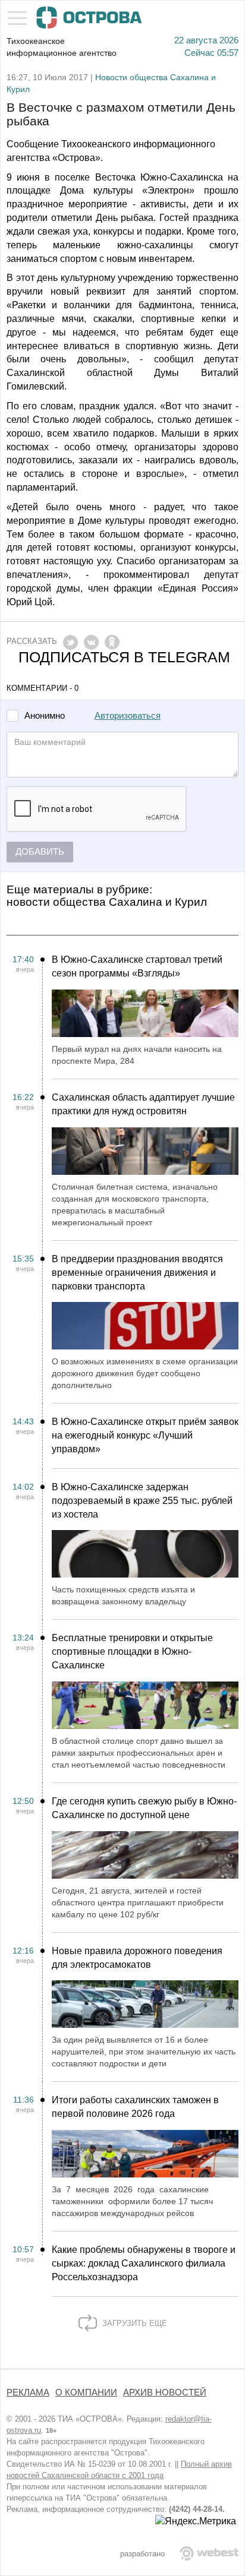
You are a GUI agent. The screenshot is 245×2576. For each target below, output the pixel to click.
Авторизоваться (128, 716)
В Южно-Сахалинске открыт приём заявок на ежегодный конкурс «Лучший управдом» (145, 1435)
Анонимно (45, 716)
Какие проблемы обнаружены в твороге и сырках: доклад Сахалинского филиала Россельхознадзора (144, 2263)
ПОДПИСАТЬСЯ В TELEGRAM (124, 657)
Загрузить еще (134, 2323)
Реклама (28, 2392)
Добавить (40, 852)
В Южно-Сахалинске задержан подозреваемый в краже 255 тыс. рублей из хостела (142, 1501)
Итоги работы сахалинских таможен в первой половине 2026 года (135, 2107)
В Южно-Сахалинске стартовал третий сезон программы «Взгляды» (137, 966)
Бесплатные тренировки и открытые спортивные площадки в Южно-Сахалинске (132, 1652)
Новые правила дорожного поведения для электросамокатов (137, 1958)
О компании (86, 2392)
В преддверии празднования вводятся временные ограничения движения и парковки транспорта (137, 1273)
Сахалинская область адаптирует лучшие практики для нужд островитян (143, 1104)
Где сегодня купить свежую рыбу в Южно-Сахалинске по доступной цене (144, 1808)
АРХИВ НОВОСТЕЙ (165, 2392)
